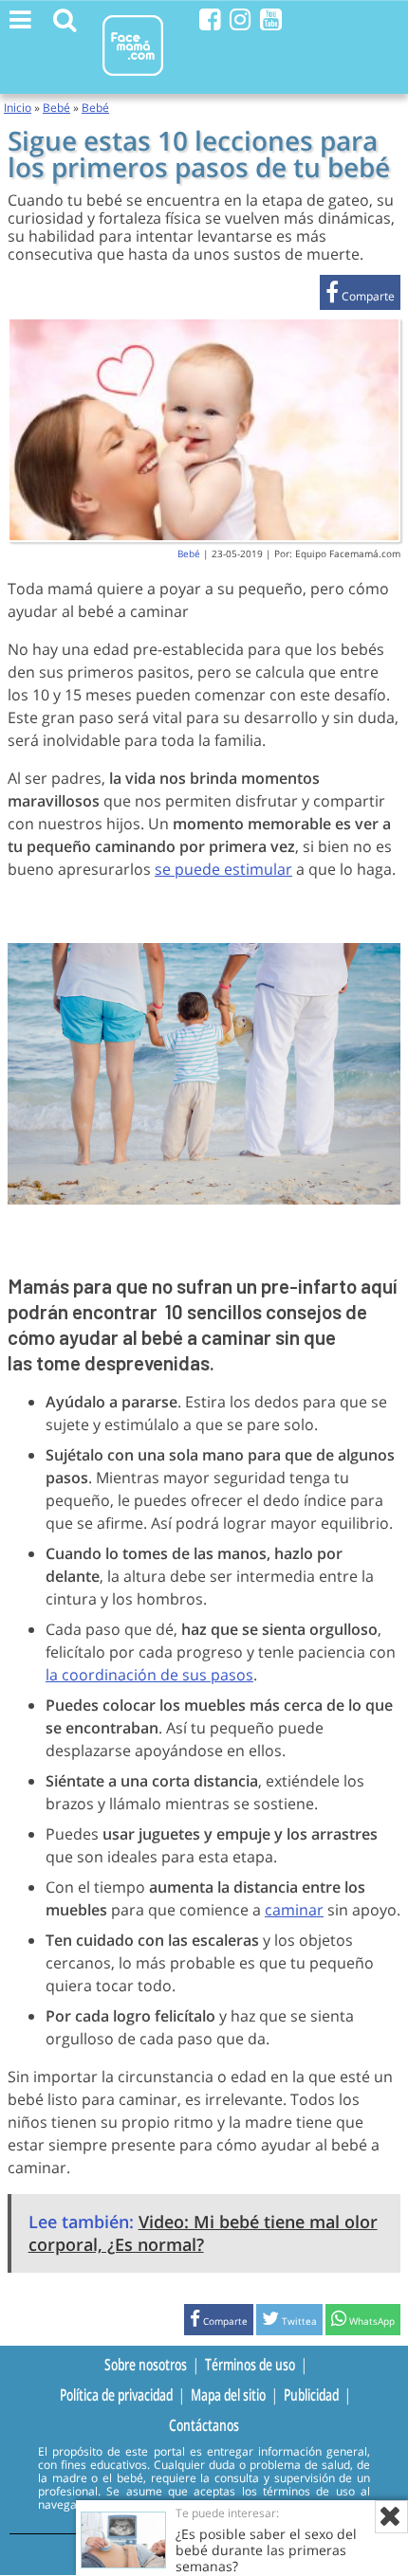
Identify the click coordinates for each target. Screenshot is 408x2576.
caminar (294, 1910)
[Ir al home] (133, 79)
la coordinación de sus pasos (149, 1675)
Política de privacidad (116, 2394)
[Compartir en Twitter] (289, 2322)
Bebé (56, 108)
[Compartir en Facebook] (360, 296)
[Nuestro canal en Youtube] (271, 19)
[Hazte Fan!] (210, 19)
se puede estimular (223, 869)
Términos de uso (250, 2364)
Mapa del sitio (228, 2394)
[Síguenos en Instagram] (241, 19)
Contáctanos (204, 2425)
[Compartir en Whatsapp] (363, 2322)
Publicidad (311, 2394)
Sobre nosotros (146, 2364)
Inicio (18, 108)
